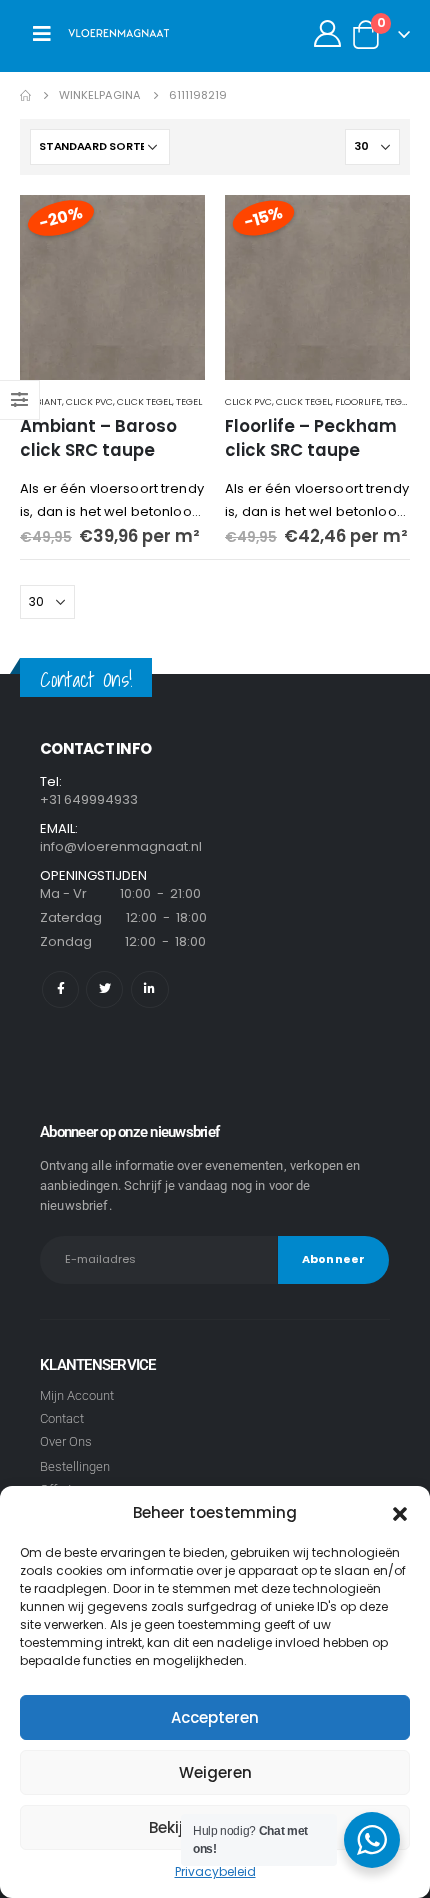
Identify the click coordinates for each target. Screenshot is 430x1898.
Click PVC (89, 401)
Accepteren (215, 1717)
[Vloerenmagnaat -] (119, 34)
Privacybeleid (215, 1871)
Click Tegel (144, 401)
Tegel (189, 401)
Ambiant (41, 401)
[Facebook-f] (60, 989)
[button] (400, 1513)
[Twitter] (104, 989)
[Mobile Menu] (42, 34)
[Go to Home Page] (25, 95)
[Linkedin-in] (149, 989)
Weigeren (215, 1772)
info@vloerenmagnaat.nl (121, 846)
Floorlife (358, 401)
